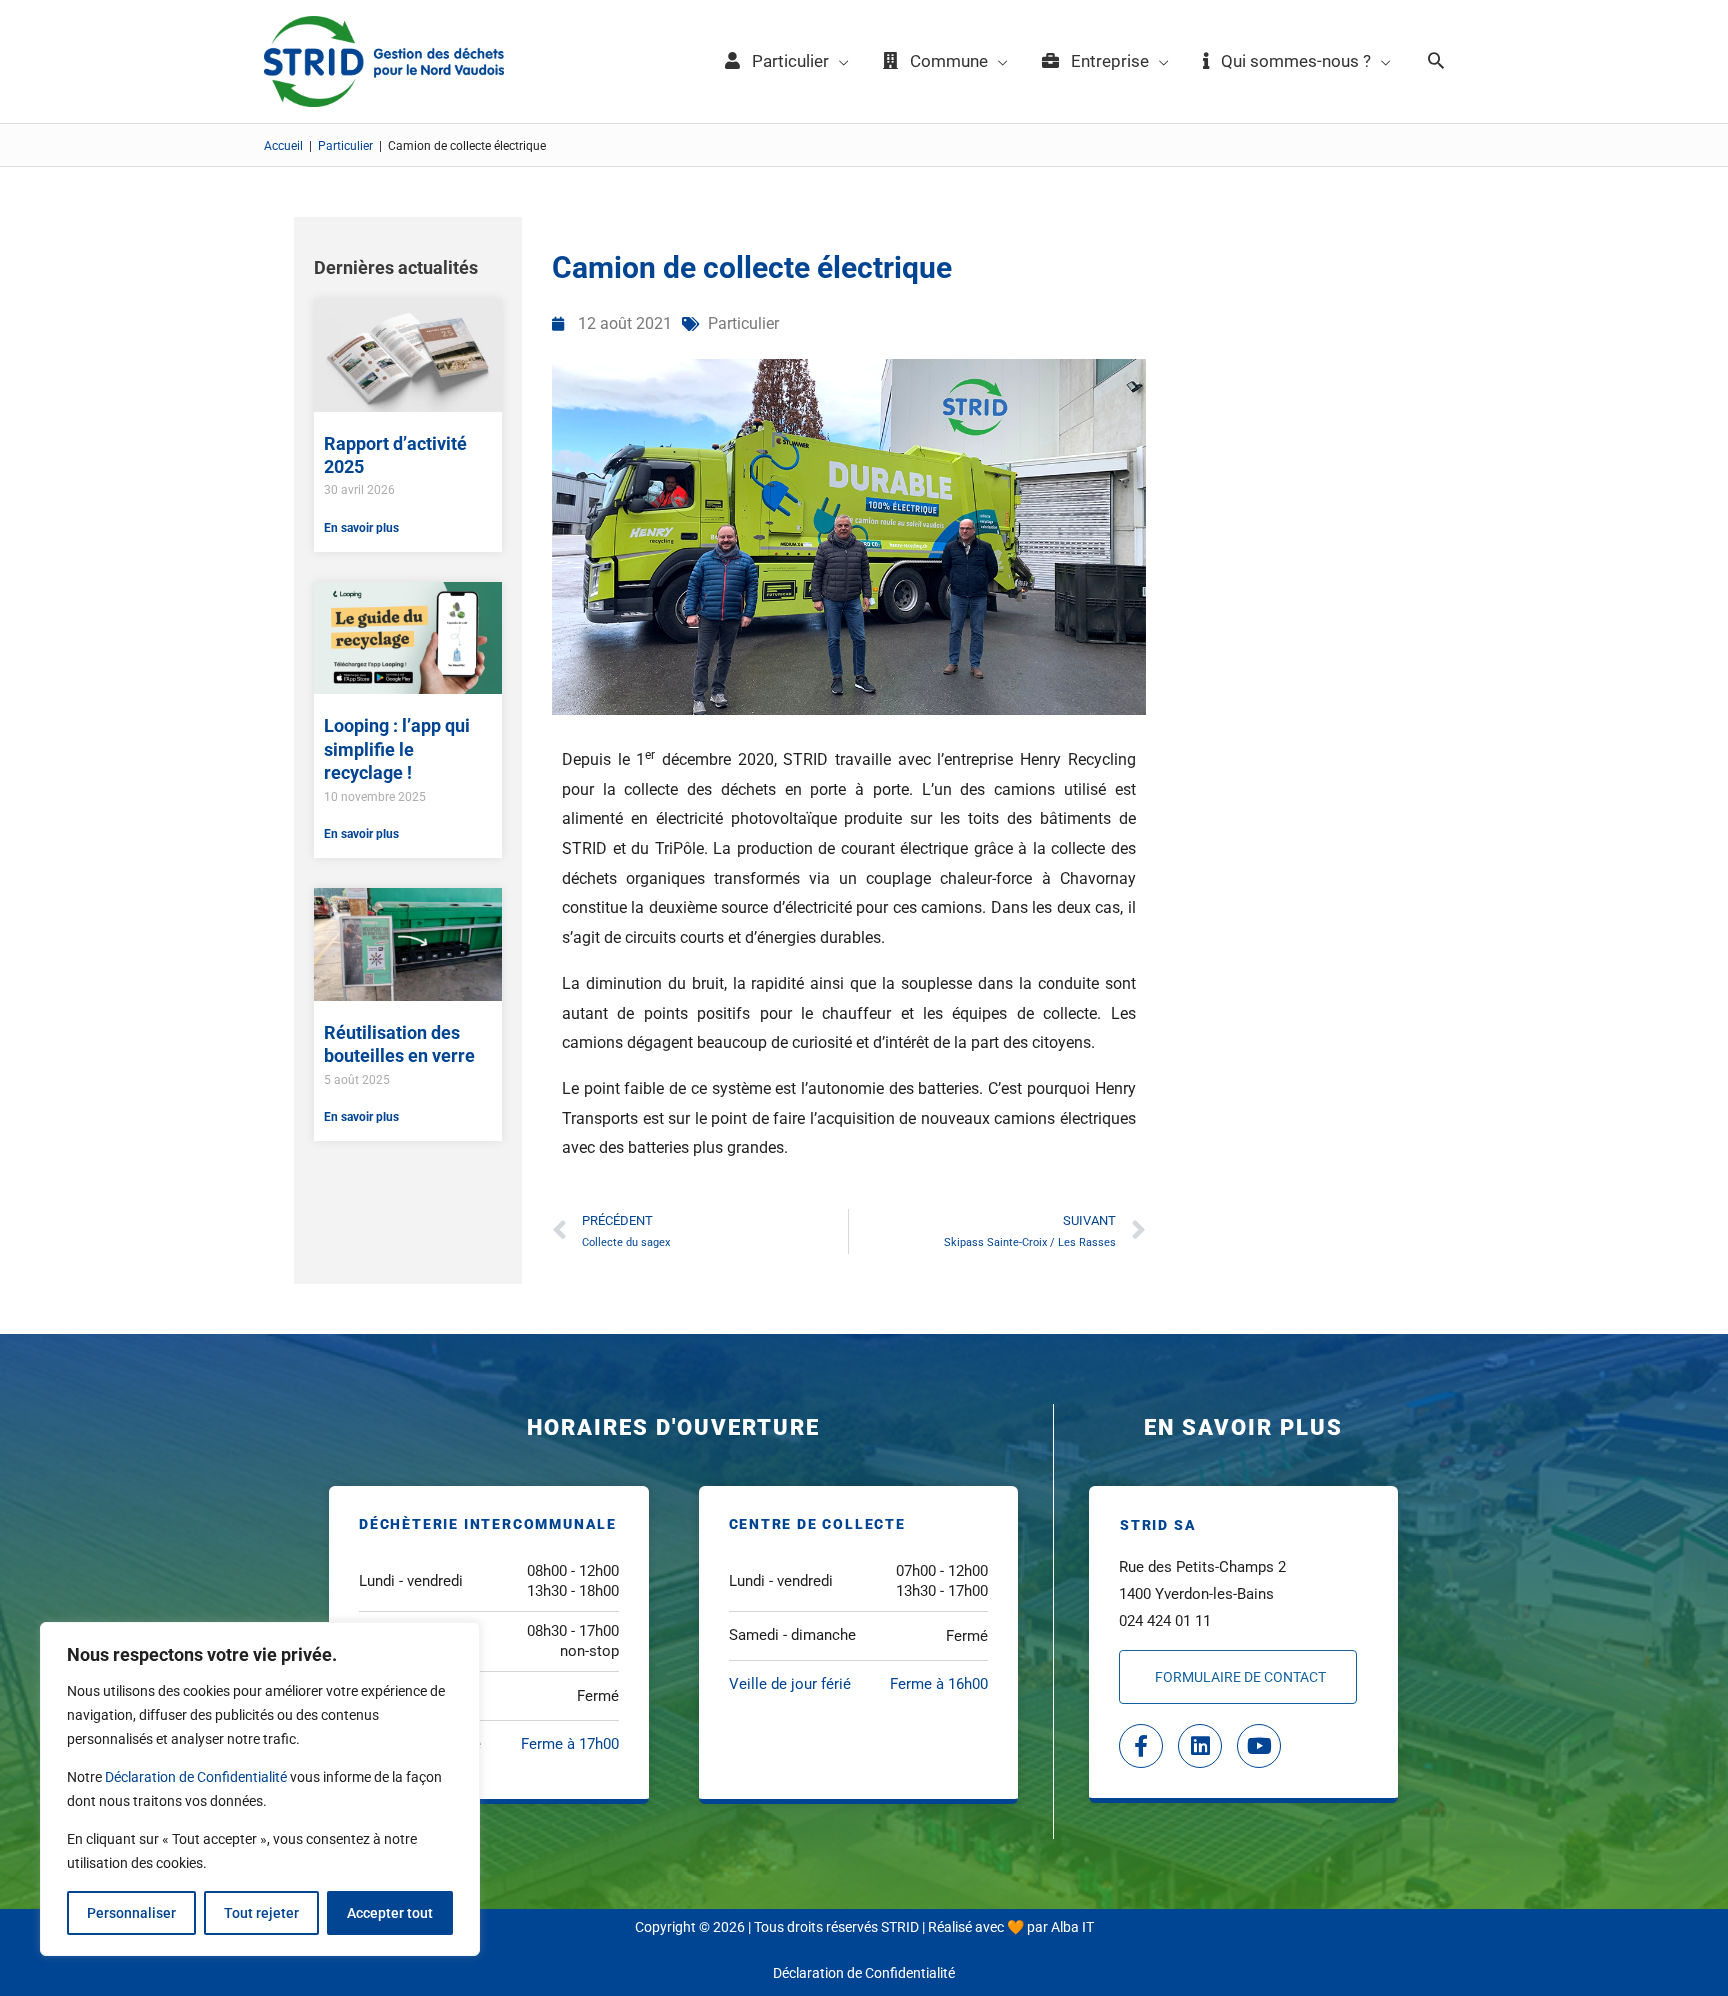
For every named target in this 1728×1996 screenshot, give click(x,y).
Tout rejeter (261, 1913)
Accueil (283, 146)
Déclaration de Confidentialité (196, 1777)
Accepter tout (390, 1913)
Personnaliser (131, 1913)
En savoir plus (361, 528)
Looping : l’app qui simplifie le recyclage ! (397, 749)
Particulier (345, 146)
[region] (260, 1789)
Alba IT (1072, 1927)
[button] (1436, 62)
